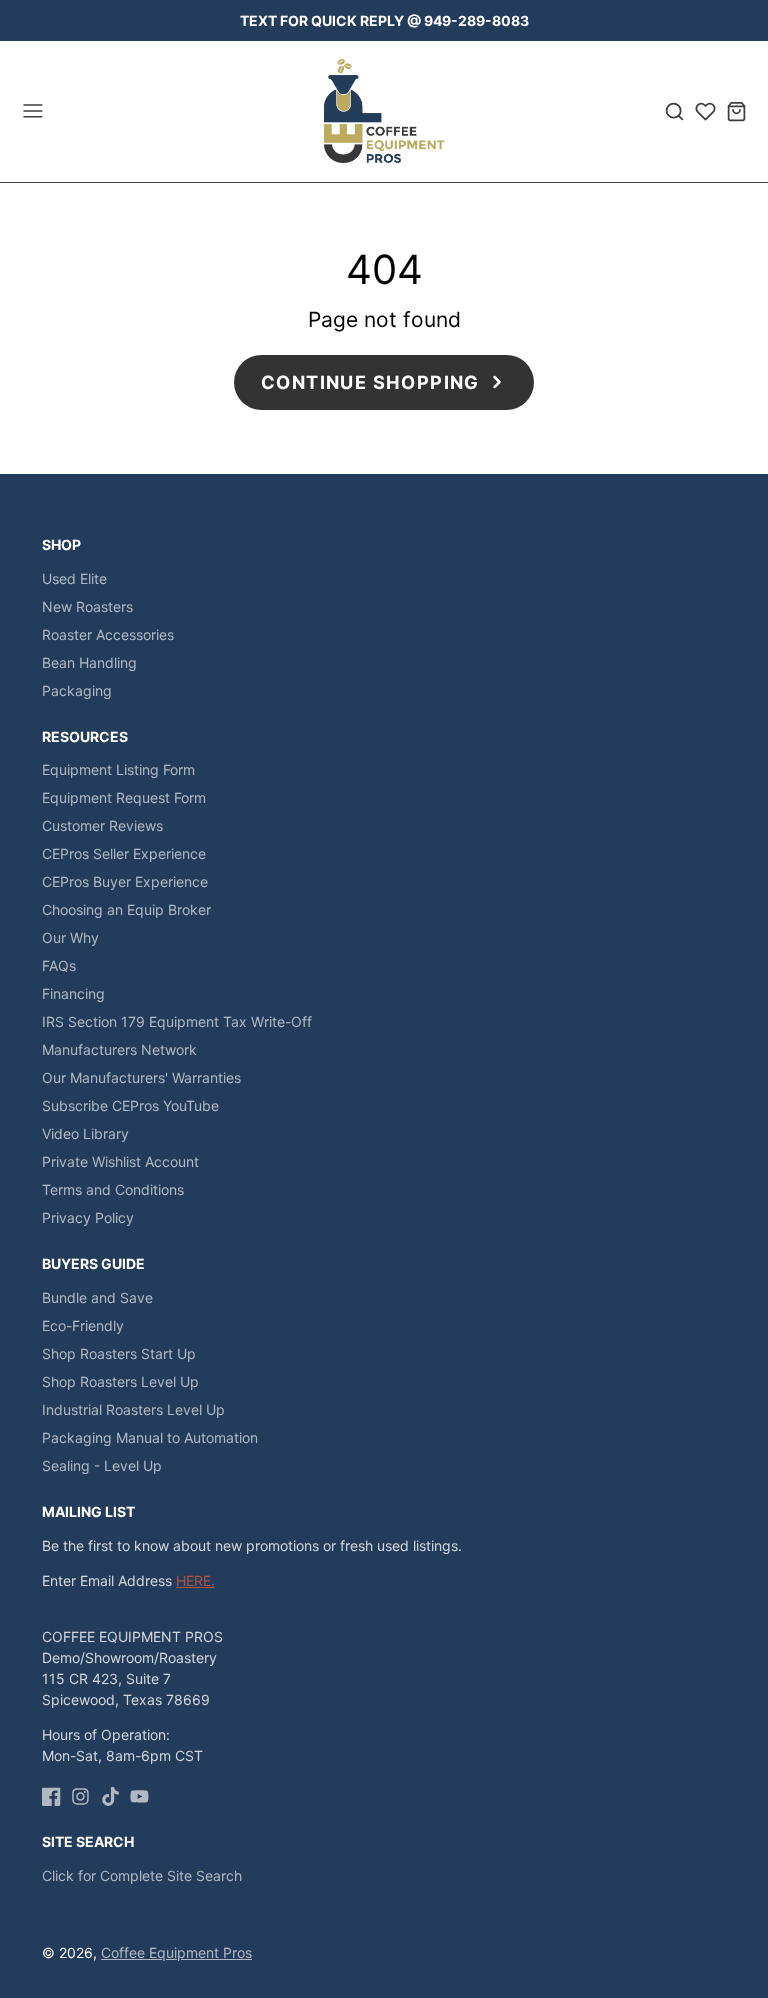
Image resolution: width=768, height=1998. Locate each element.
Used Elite (74, 578)
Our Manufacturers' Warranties (141, 1077)
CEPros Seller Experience (124, 853)
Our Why (70, 937)
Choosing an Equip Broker (126, 909)
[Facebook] (51, 1796)
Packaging (77, 690)
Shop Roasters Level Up (120, 1381)
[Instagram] (80, 1796)
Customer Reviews (102, 825)
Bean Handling (89, 662)
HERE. (195, 1580)
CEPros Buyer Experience (125, 881)
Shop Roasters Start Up (119, 1353)
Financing (73, 993)
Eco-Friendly (83, 1325)
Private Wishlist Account (120, 1161)
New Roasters (87, 606)
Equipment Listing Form (118, 769)
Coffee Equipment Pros (176, 1952)
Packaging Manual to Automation (150, 1437)
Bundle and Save (97, 1297)
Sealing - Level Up (102, 1465)
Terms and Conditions (113, 1189)
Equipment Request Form (124, 797)
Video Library (85, 1133)
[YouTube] (139, 1796)
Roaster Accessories (108, 634)
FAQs (59, 965)
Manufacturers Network (119, 1049)
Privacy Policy (88, 1217)
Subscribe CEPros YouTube (130, 1105)
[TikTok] (110, 1796)
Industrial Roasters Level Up (133, 1409)
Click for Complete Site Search (142, 1875)
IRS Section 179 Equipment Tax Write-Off (177, 1021)
